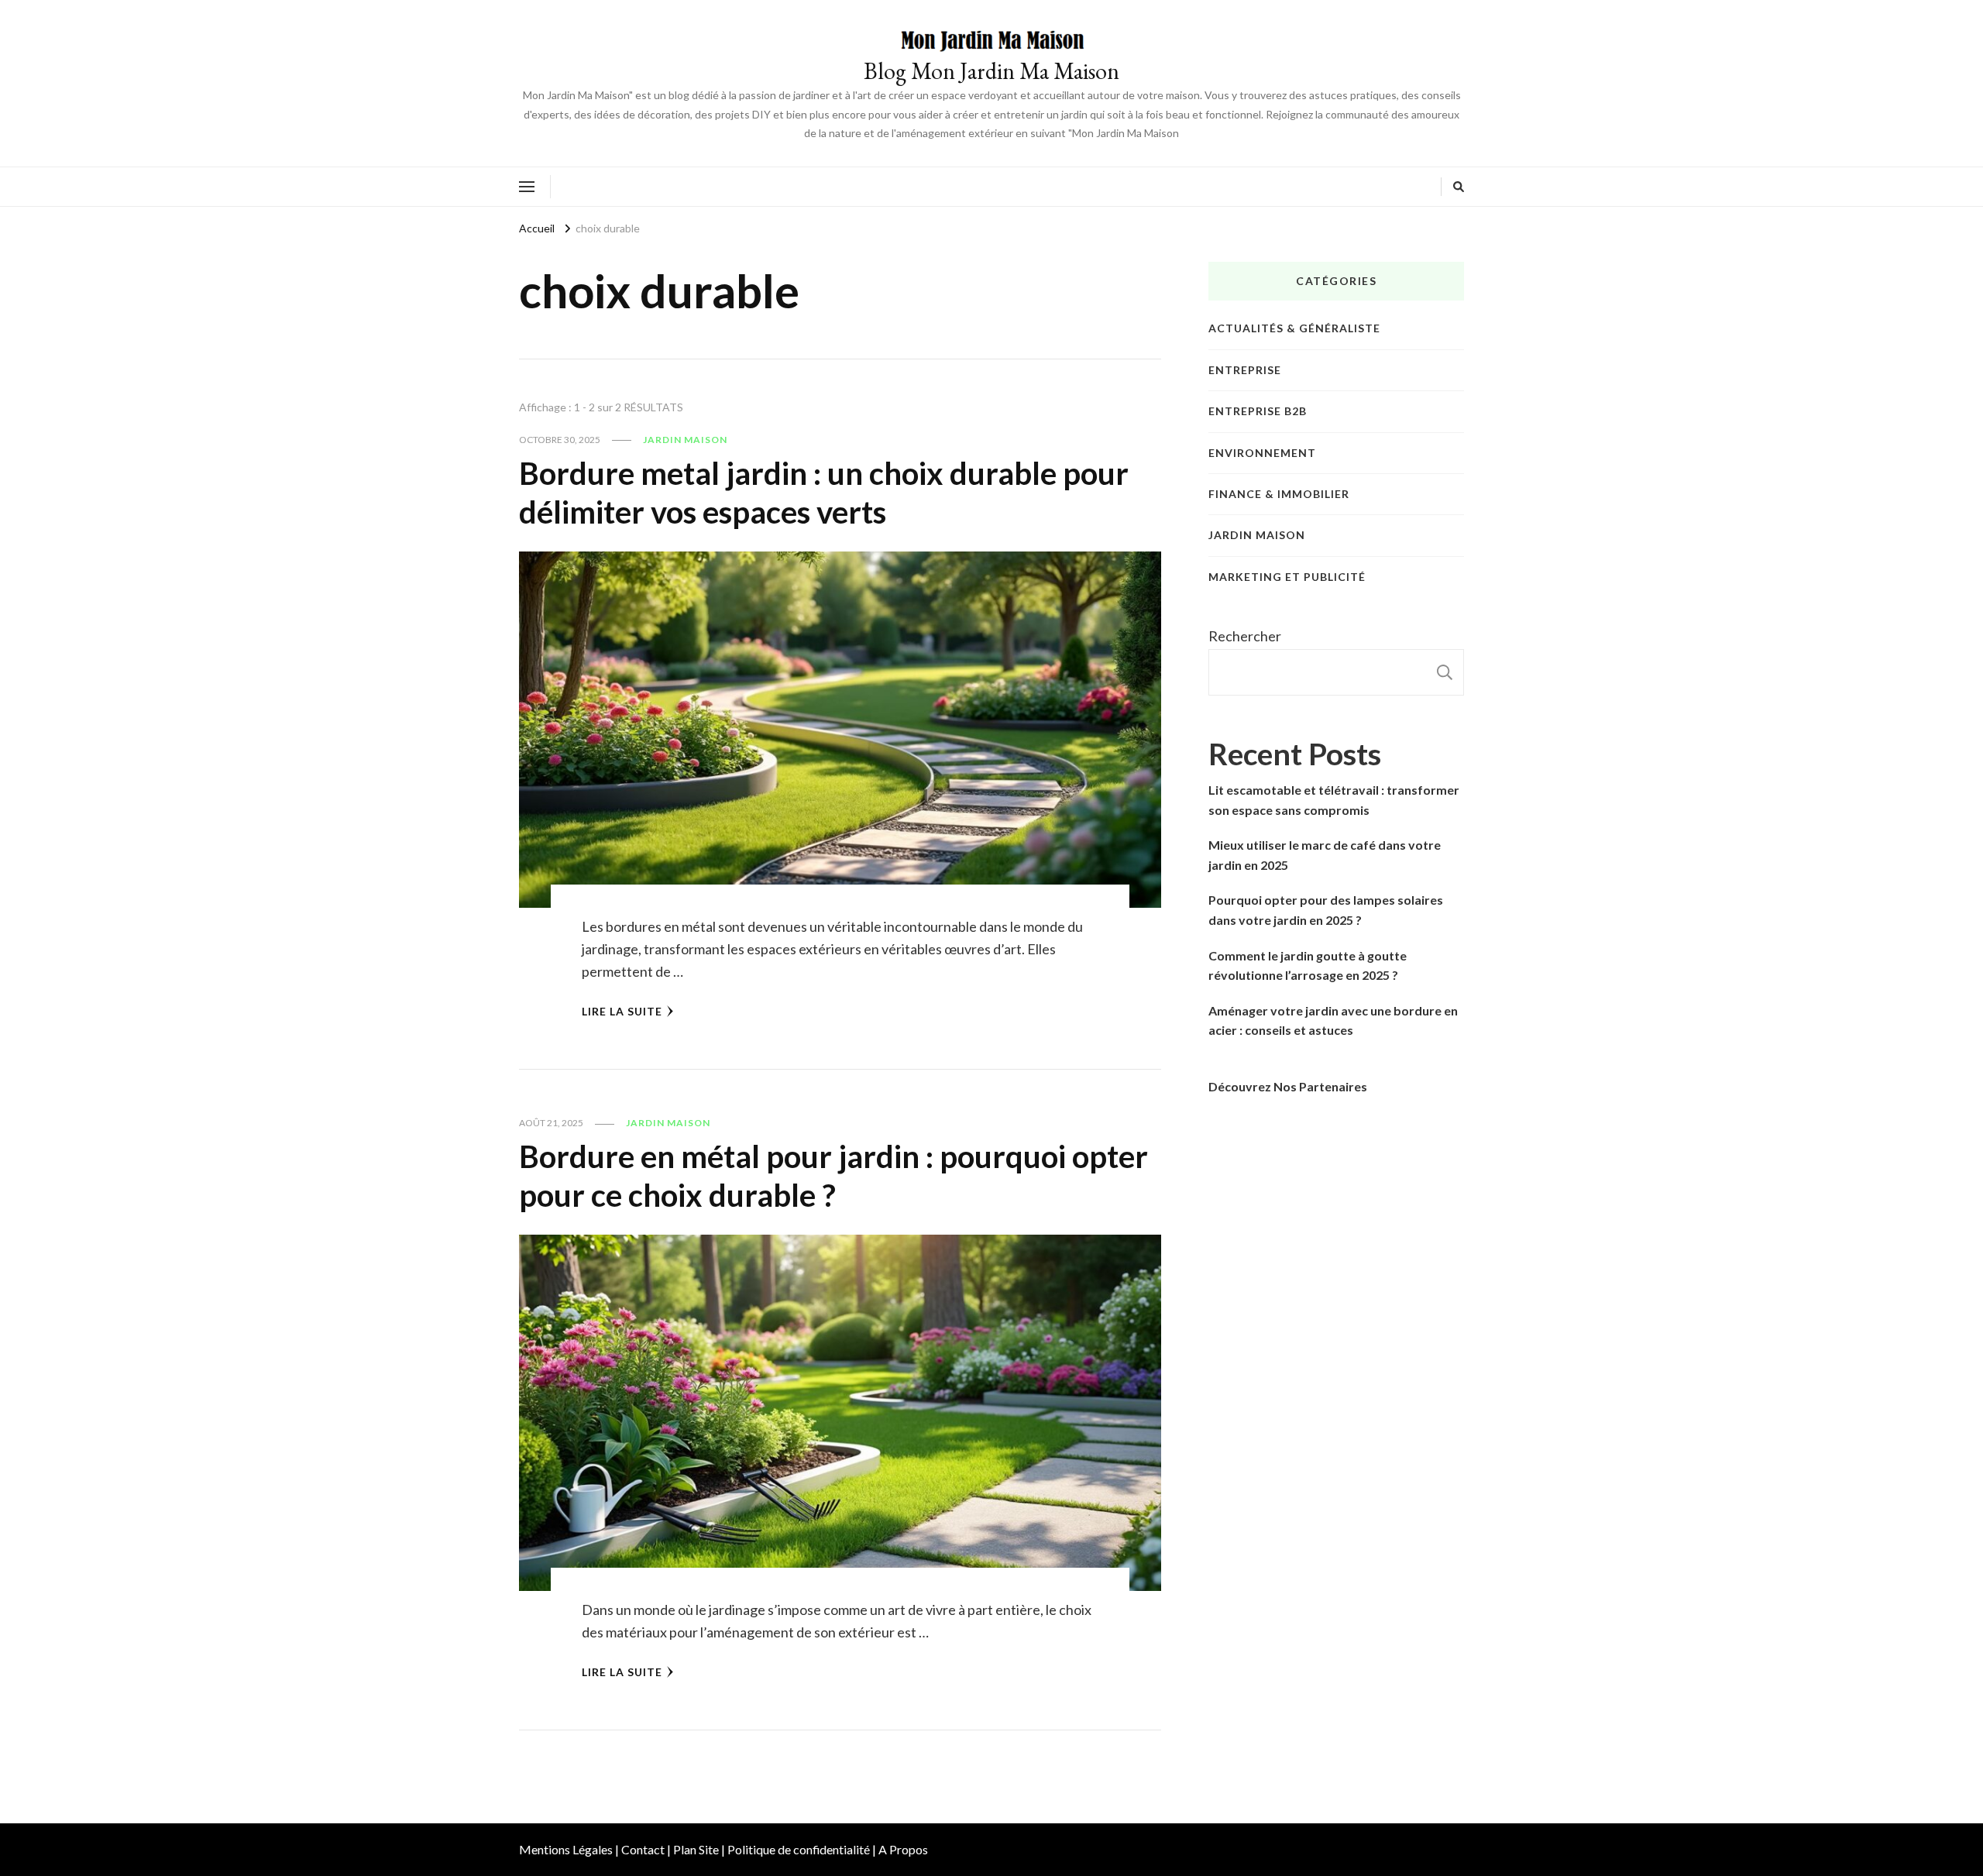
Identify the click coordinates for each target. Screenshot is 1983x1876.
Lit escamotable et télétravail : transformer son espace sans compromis (1334, 800)
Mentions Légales (566, 1849)
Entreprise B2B (1258, 411)
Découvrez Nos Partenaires (1288, 1086)
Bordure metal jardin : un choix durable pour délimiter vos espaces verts (824, 493)
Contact (643, 1849)
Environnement (1262, 453)
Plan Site (696, 1849)
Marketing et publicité (1287, 577)
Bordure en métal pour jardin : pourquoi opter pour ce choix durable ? (833, 1176)
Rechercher (1245, 636)
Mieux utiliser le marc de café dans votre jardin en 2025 (1325, 855)
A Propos (903, 1849)
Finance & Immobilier (1279, 494)
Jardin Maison (685, 440)
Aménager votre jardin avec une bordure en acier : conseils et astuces (1333, 1020)
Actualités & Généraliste (1294, 328)
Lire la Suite (622, 1011)
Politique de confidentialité (799, 1849)
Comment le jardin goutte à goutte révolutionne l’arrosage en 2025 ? (1308, 965)
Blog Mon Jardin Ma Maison (991, 71)
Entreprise (1245, 370)
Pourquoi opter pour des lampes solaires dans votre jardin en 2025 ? (1326, 910)
